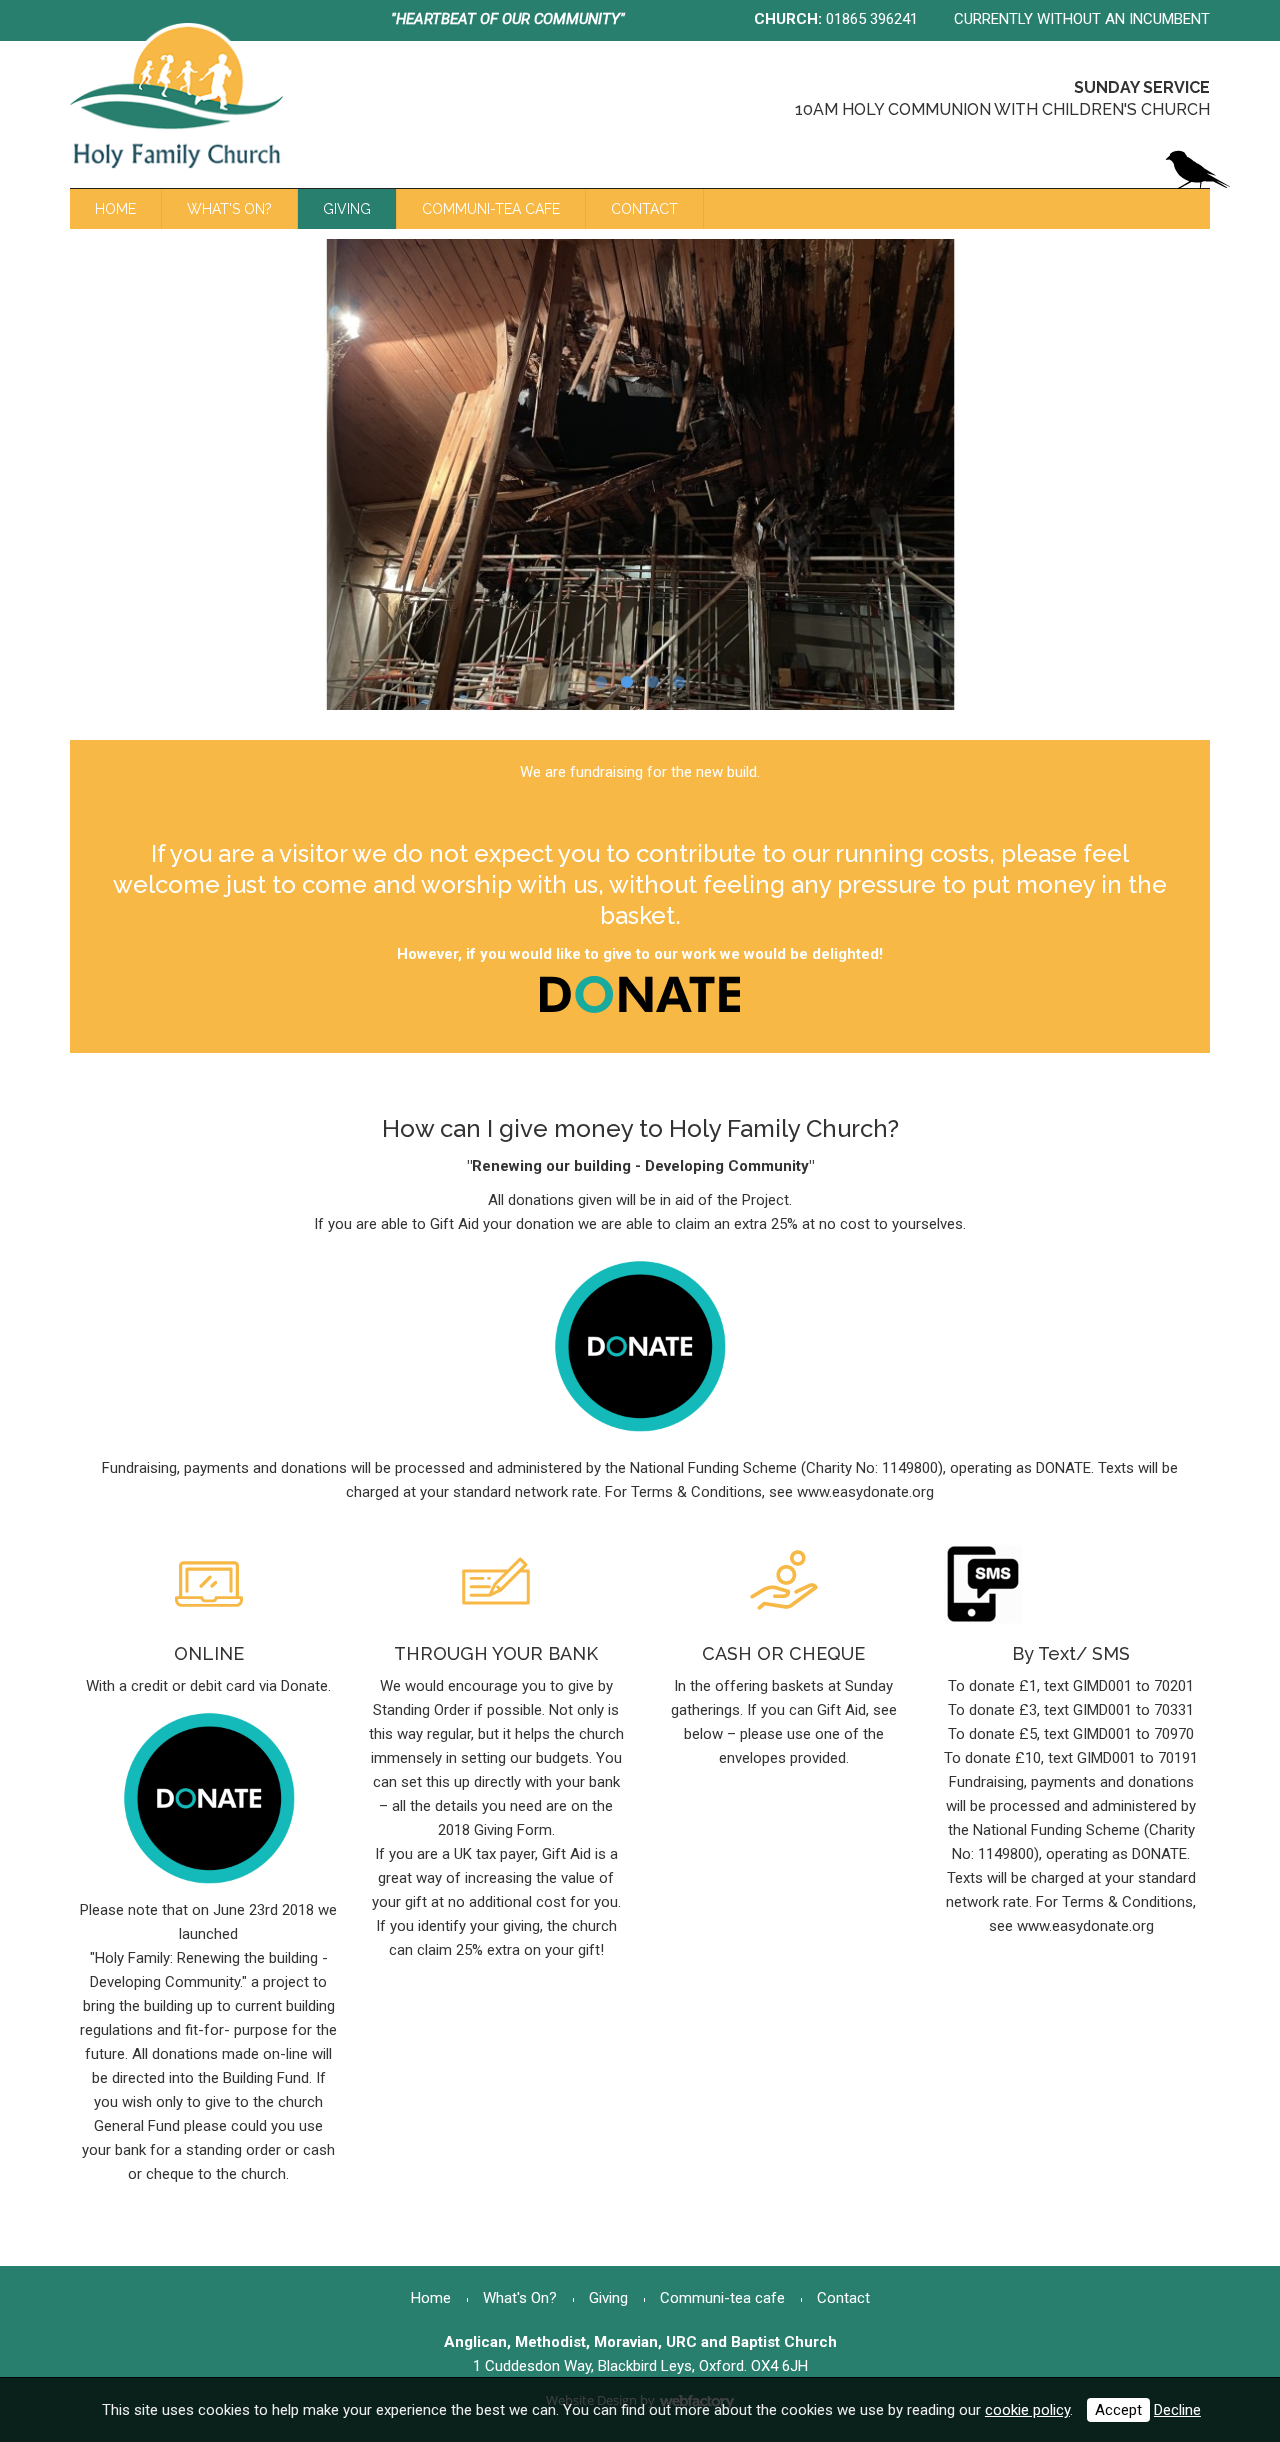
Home (115, 209)
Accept (1118, 2410)
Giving (347, 209)
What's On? (229, 209)
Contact (644, 209)
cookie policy (1027, 2410)
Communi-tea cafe (491, 209)
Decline (1177, 2410)
